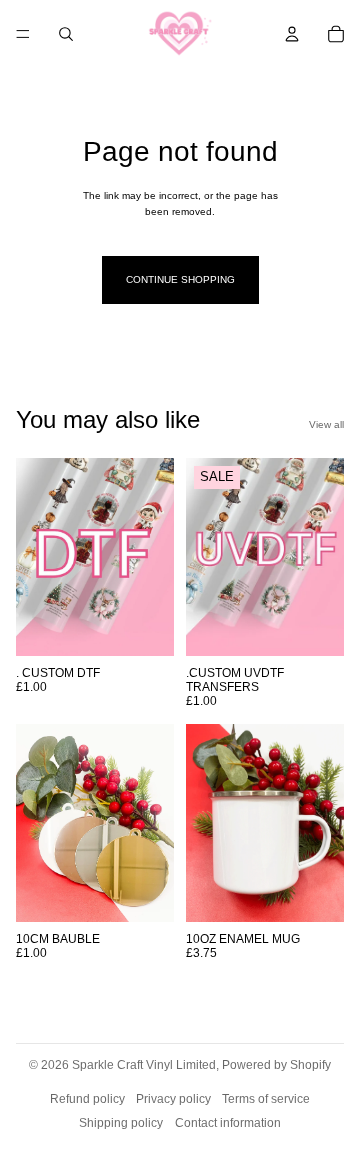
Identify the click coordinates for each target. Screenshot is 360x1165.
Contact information (228, 1123)
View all (326, 424)
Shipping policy (121, 1123)
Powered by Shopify (276, 1065)
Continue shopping (180, 279)
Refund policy (87, 1099)
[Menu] (23, 34)
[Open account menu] (292, 34)
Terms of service (266, 1099)
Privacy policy (173, 1099)
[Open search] (66, 34)
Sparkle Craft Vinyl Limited (144, 1065)
